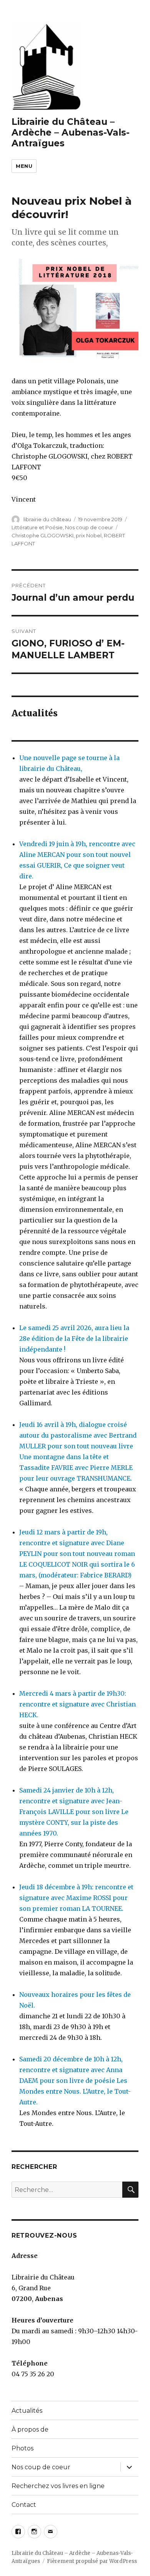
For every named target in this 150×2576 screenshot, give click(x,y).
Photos (22, 2448)
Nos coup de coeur (89, 527)
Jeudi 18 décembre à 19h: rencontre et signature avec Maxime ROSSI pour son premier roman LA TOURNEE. (76, 1898)
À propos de (30, 2429)
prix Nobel (89, 535)
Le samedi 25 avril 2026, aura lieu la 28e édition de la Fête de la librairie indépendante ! (74, 1339)
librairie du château (47, 519)
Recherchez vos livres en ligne (58, 2486)
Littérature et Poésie (37, 527)
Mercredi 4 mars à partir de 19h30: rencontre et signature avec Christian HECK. (77, 1704)
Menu (24, 166)
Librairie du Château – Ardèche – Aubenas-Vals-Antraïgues (71, 133)
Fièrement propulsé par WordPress (92, 2561)
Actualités (27, 2411)
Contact (24, 2505)
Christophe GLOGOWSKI (42, 535)
